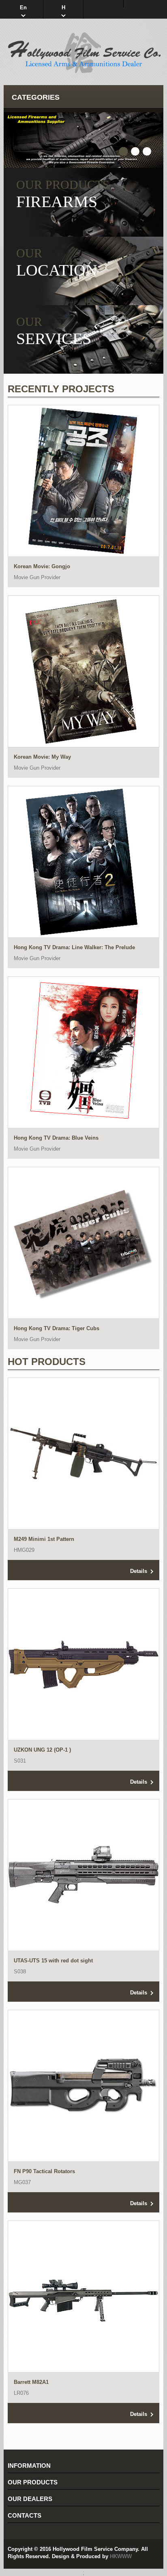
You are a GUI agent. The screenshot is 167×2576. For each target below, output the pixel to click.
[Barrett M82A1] (83, 2296)
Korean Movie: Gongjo (42, 566)
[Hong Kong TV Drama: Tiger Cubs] (83, 1243)
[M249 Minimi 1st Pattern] (83, 1453)
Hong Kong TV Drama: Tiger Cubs (57, 1328)
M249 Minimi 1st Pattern (44, 1539)
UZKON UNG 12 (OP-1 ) (42, 1750)
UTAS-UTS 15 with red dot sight (53, 1961)
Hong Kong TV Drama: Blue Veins (56, 1138)
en (23, 7)
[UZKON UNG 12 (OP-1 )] (83, 1664)
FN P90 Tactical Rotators (44, 2171)
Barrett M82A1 (31, 2382)
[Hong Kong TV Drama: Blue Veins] (83, 1052)
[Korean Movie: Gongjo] (83, 481)
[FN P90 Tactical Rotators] (83, 2086)
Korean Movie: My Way (42, 757)
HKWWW (121, 2556)
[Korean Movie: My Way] (83, 671)
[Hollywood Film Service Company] (83, 53)
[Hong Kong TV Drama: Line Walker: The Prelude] (83, 862)
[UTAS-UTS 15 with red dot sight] (83, 1875)
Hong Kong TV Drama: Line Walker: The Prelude (74, 947)
